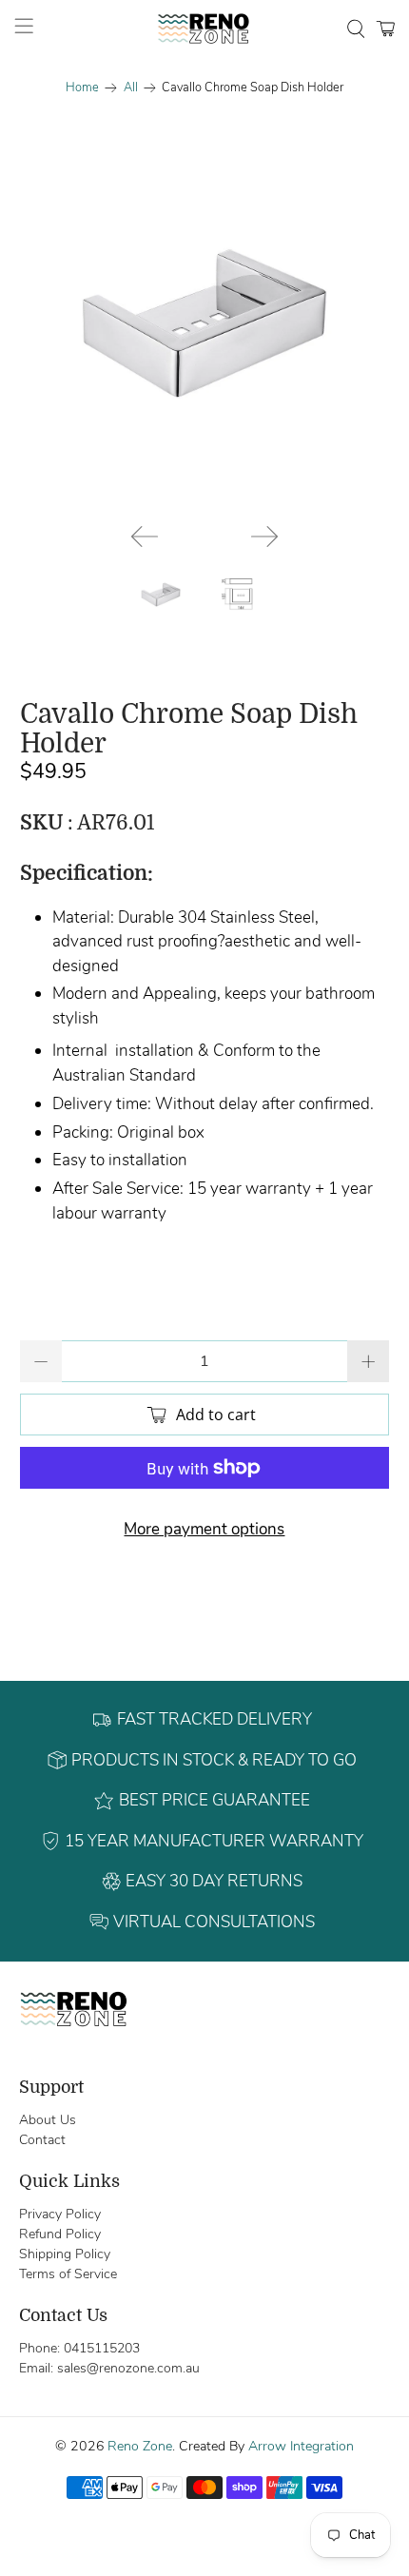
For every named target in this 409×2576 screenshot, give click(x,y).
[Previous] (145, 537)
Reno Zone (140, 2446)
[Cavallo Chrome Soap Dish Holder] (205, 324)
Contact (42, 2140)
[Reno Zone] (205, 29)
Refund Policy (60, 2234)
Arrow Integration (301, 2446)
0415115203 (102, 2348)
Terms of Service (68, 2274)
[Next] (264, 537)
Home (82, 88)
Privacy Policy (60, 2214)
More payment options (204, 1529)
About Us (48, 2120)
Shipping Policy (65, 2254)
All (131, 88)
